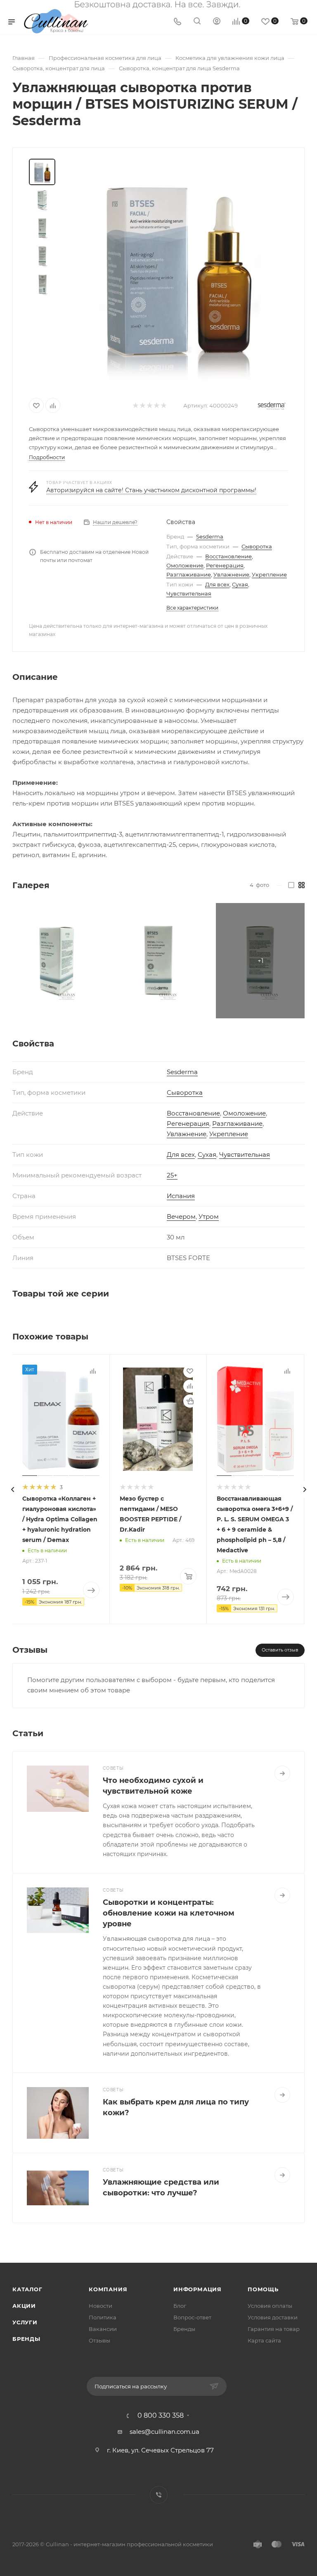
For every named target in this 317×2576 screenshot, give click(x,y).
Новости (101, 2306)
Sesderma (210, 536)
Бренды (26, 2339)
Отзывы (99, 2340)
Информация (198, 2289)
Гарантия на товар (274, 2329)
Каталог (27, 2289)
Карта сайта (264, 2340)
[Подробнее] (282, 1773)
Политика (103, 2317)
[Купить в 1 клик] (190, 1401)
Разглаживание (189, 574)
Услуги (25, 2322)
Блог (180, 2306)
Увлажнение (231, 574)
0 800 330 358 (161, 2416)
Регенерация (225, 565)
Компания (108, 2289)
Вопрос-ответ (192, 2317)
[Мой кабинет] (217, 22)
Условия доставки (273, 2317)
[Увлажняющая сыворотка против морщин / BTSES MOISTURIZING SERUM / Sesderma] (177, 270)
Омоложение (185, 565)
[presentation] (12, 1489)
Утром (209, 1217)
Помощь (263, 2289)
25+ (172, 1175)
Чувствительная (189, 593)
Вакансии (103, 2329)
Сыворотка (257, 546)
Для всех (217, 584)
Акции (24, 2306)
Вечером (181, 1217)
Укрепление (269, 574)
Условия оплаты (270, 2306)
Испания (181, 1196)
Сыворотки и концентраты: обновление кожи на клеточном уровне (169, 1913)
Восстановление (228, 556)
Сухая (240, 584)
